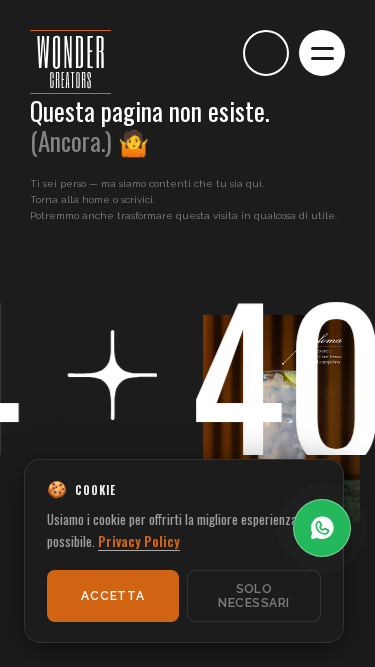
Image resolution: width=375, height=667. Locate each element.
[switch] (210, 53)
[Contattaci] (266, 53)
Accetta (112, 596)
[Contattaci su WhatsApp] (322, 528)
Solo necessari (253, 596)
